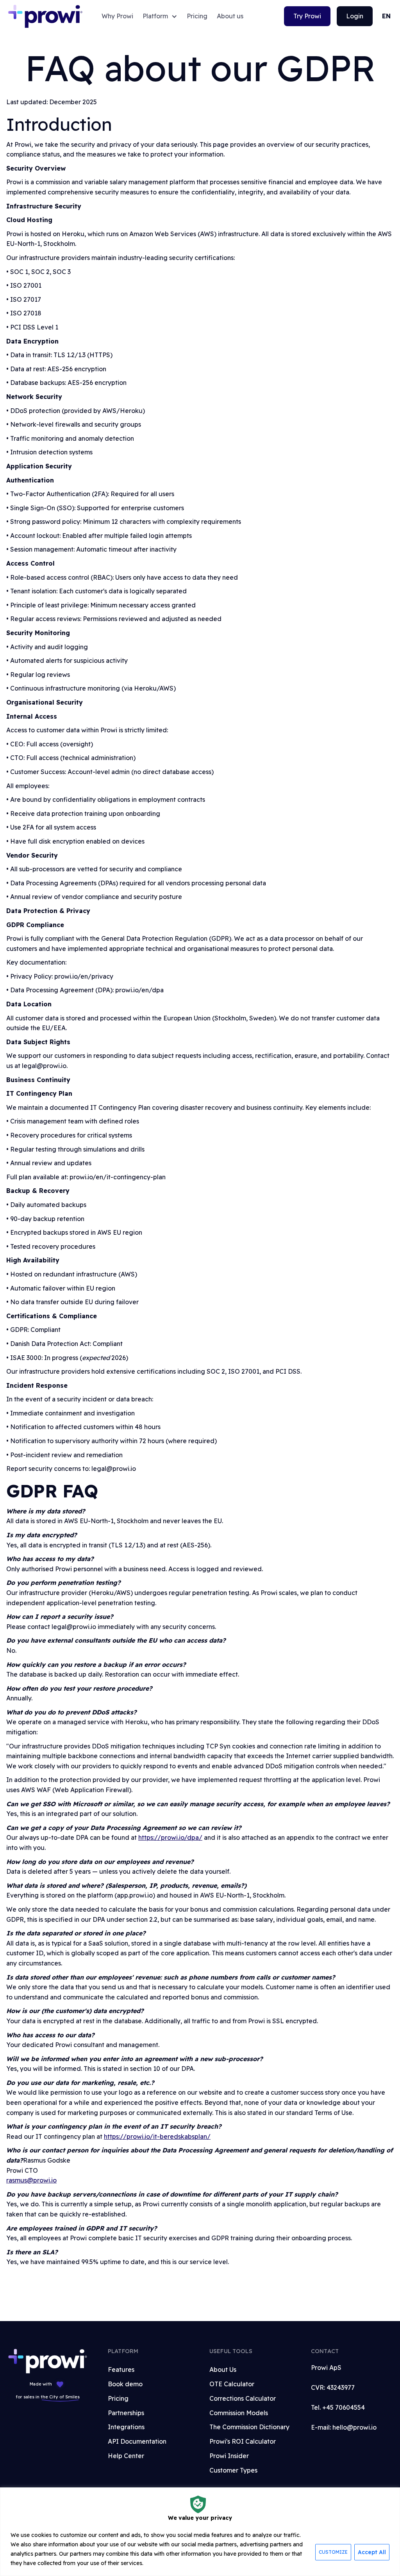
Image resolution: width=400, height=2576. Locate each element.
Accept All (372, 2552)
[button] (160, 16)
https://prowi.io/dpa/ (170, 1837)
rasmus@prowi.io (31, 2180)
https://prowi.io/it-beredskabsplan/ (157, 2136)
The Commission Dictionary (249, 2427)
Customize (333, 2552)
